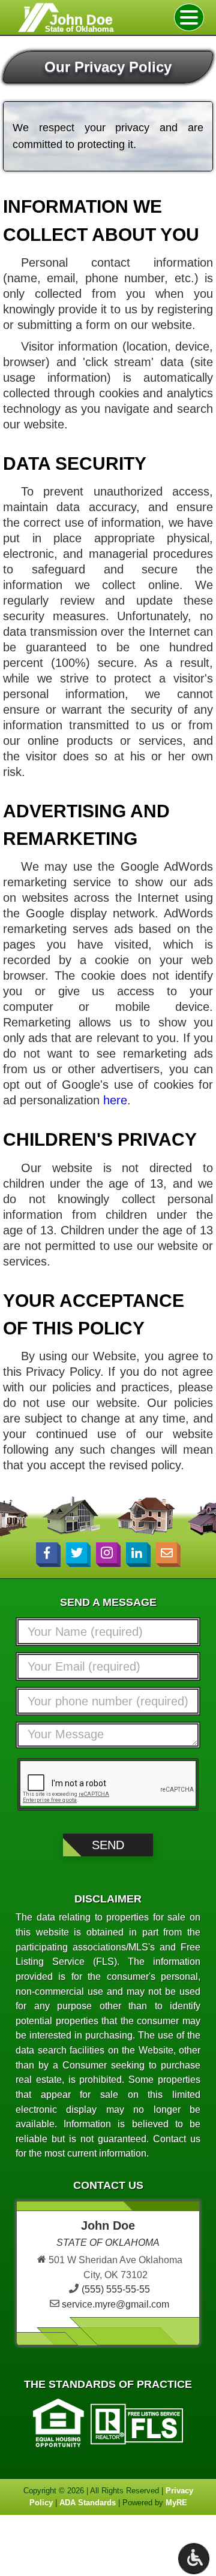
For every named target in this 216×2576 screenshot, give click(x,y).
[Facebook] (46, 1553)
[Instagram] (106, 1553)
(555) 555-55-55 (116, 2289)
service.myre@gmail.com (115, 2304)
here (115, 1100)
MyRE (176, 2503)
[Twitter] (76, 1553)
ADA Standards (88, 2503)
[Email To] (166, 1553)
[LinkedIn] (136, 1553)
